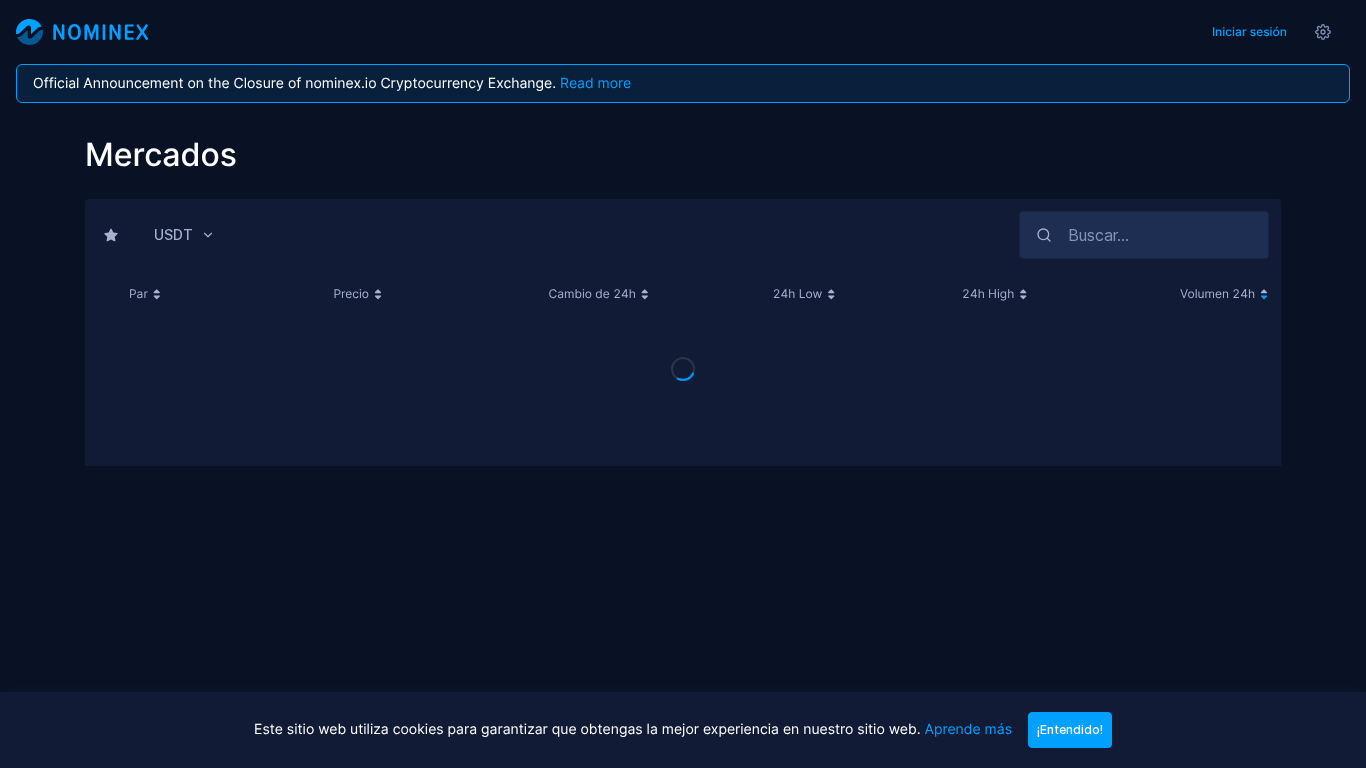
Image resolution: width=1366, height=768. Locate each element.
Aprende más (967, 729)
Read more (595, 83)
